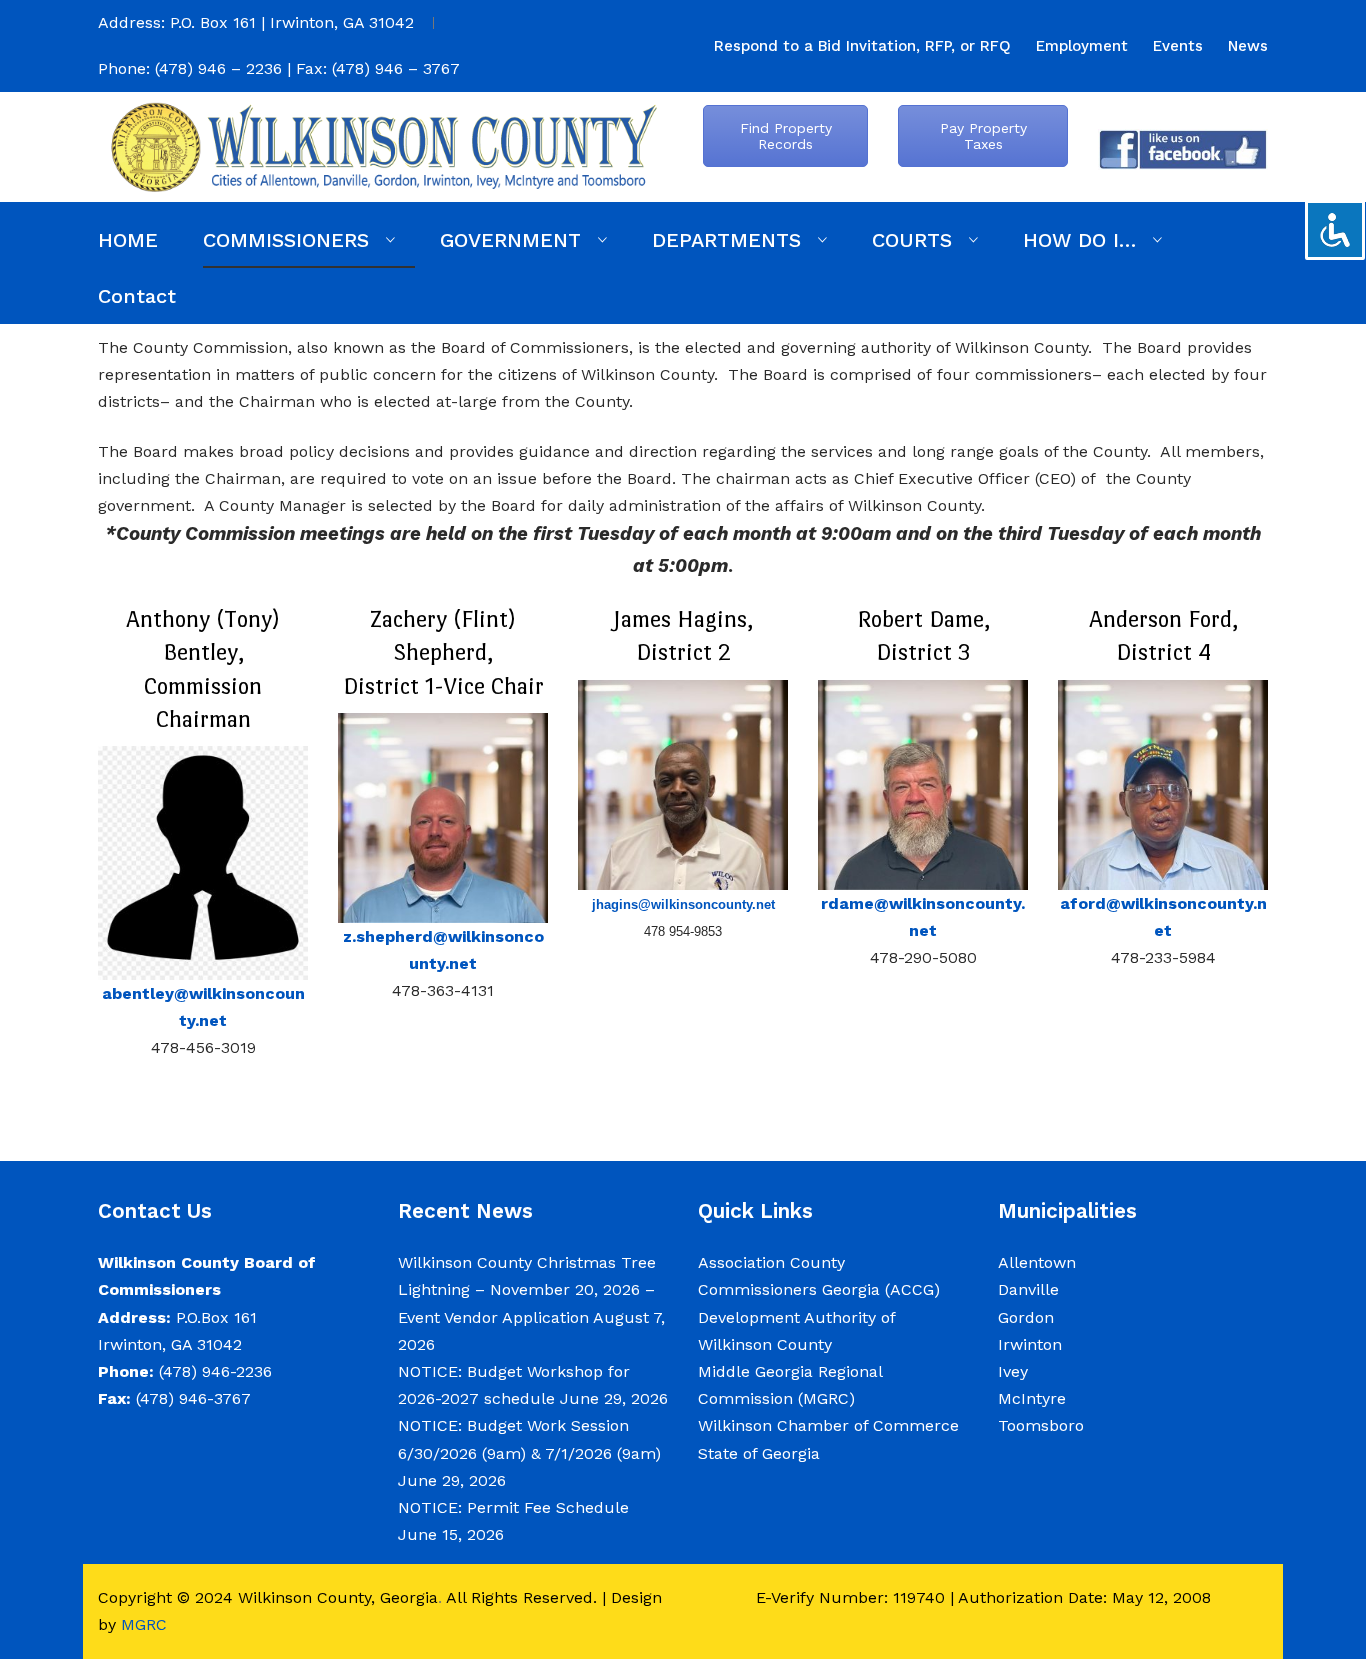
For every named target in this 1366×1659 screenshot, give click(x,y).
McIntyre (1032, 1398)
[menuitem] (862, 46)
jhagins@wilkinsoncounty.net (683, 904)
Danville (1028, 1289)
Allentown (1037, 1262)
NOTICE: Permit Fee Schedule (513, 1507)
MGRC (144, 1624)
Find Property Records (786, 136)
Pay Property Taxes (983, 136)
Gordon (1026, 1317)
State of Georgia (759, 1453)
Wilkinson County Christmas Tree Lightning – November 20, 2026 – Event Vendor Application (527, 1289)
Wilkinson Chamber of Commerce (831, 1425)
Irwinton (1030, 1344)
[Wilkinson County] (383, 145)
